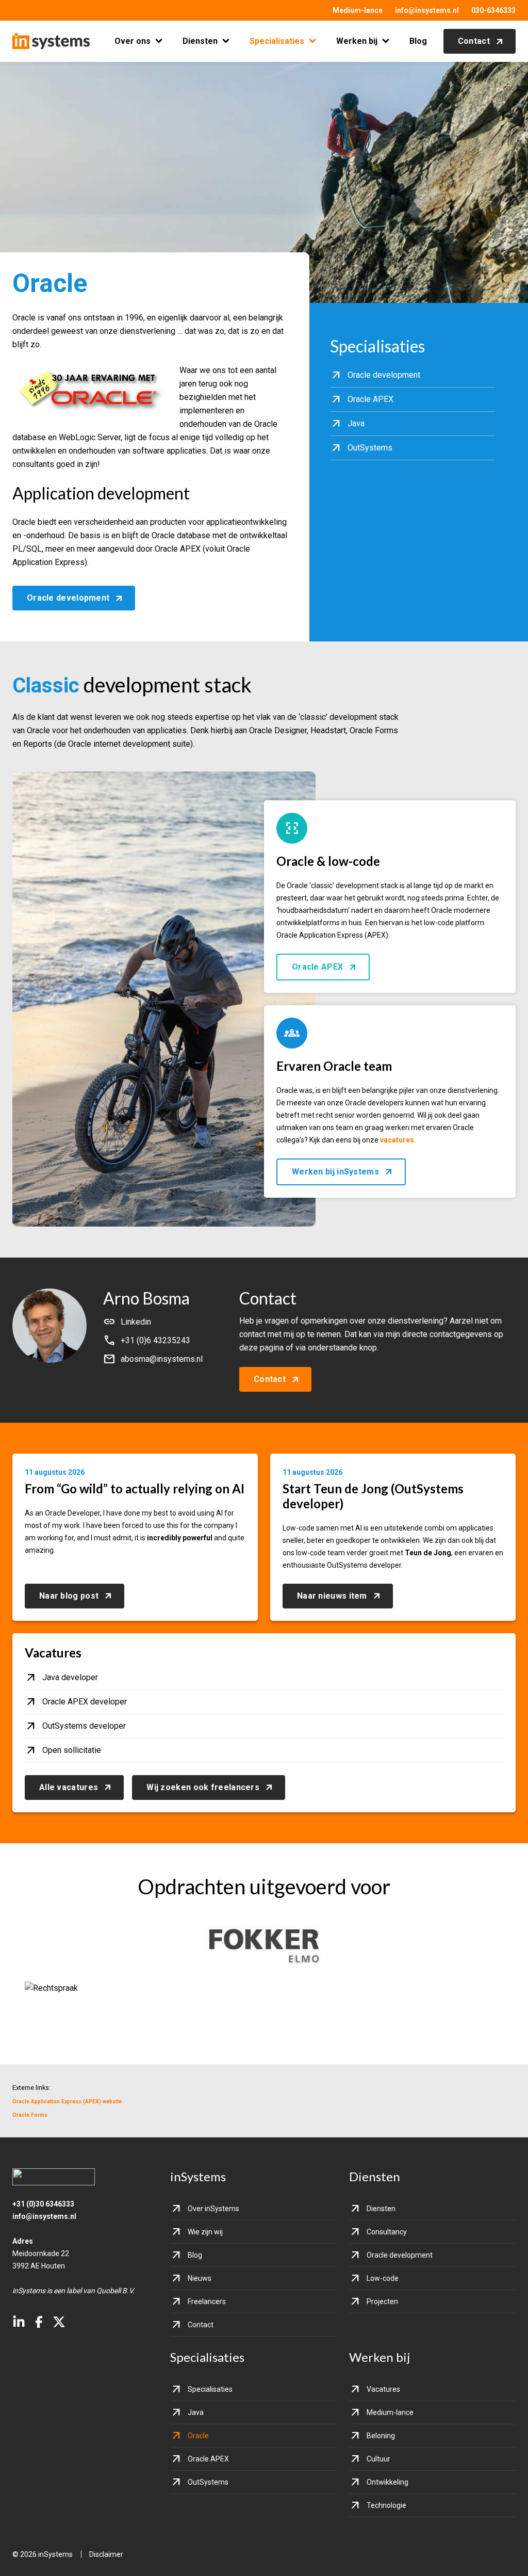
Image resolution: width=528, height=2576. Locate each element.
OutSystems (208, 2482)
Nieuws (200, 2278)
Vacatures (383, 2389)
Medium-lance (358, 10)
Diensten (200, 41)
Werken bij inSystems (335, 1172)
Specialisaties (277, 41)
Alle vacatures (69, 1787)
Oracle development (68, 598)
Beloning (381, 2436)
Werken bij (357, 41)
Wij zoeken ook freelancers (203, 1787)
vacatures (397, 1140)
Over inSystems (213, 2209)
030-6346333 (493, 10)
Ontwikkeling (387, 2482)
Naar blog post (69, 1596)
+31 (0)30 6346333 (43, 2204)
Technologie (386, 2505)
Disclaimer (106, 2554)
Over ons (133, 41)
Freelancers (207, 2301)
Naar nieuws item (332, 1596)
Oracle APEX (317, 967)
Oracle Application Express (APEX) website (67, 2102)
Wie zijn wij (205, 2232)
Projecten (382, 2301)
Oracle (198, 2436)
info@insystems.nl (427, 10)
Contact (474, 41)
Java (196, 2412)
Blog (418, 41)
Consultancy (387, 2232)
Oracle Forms (30, 2115)
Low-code (383, 2278)
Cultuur (378, 2459)
